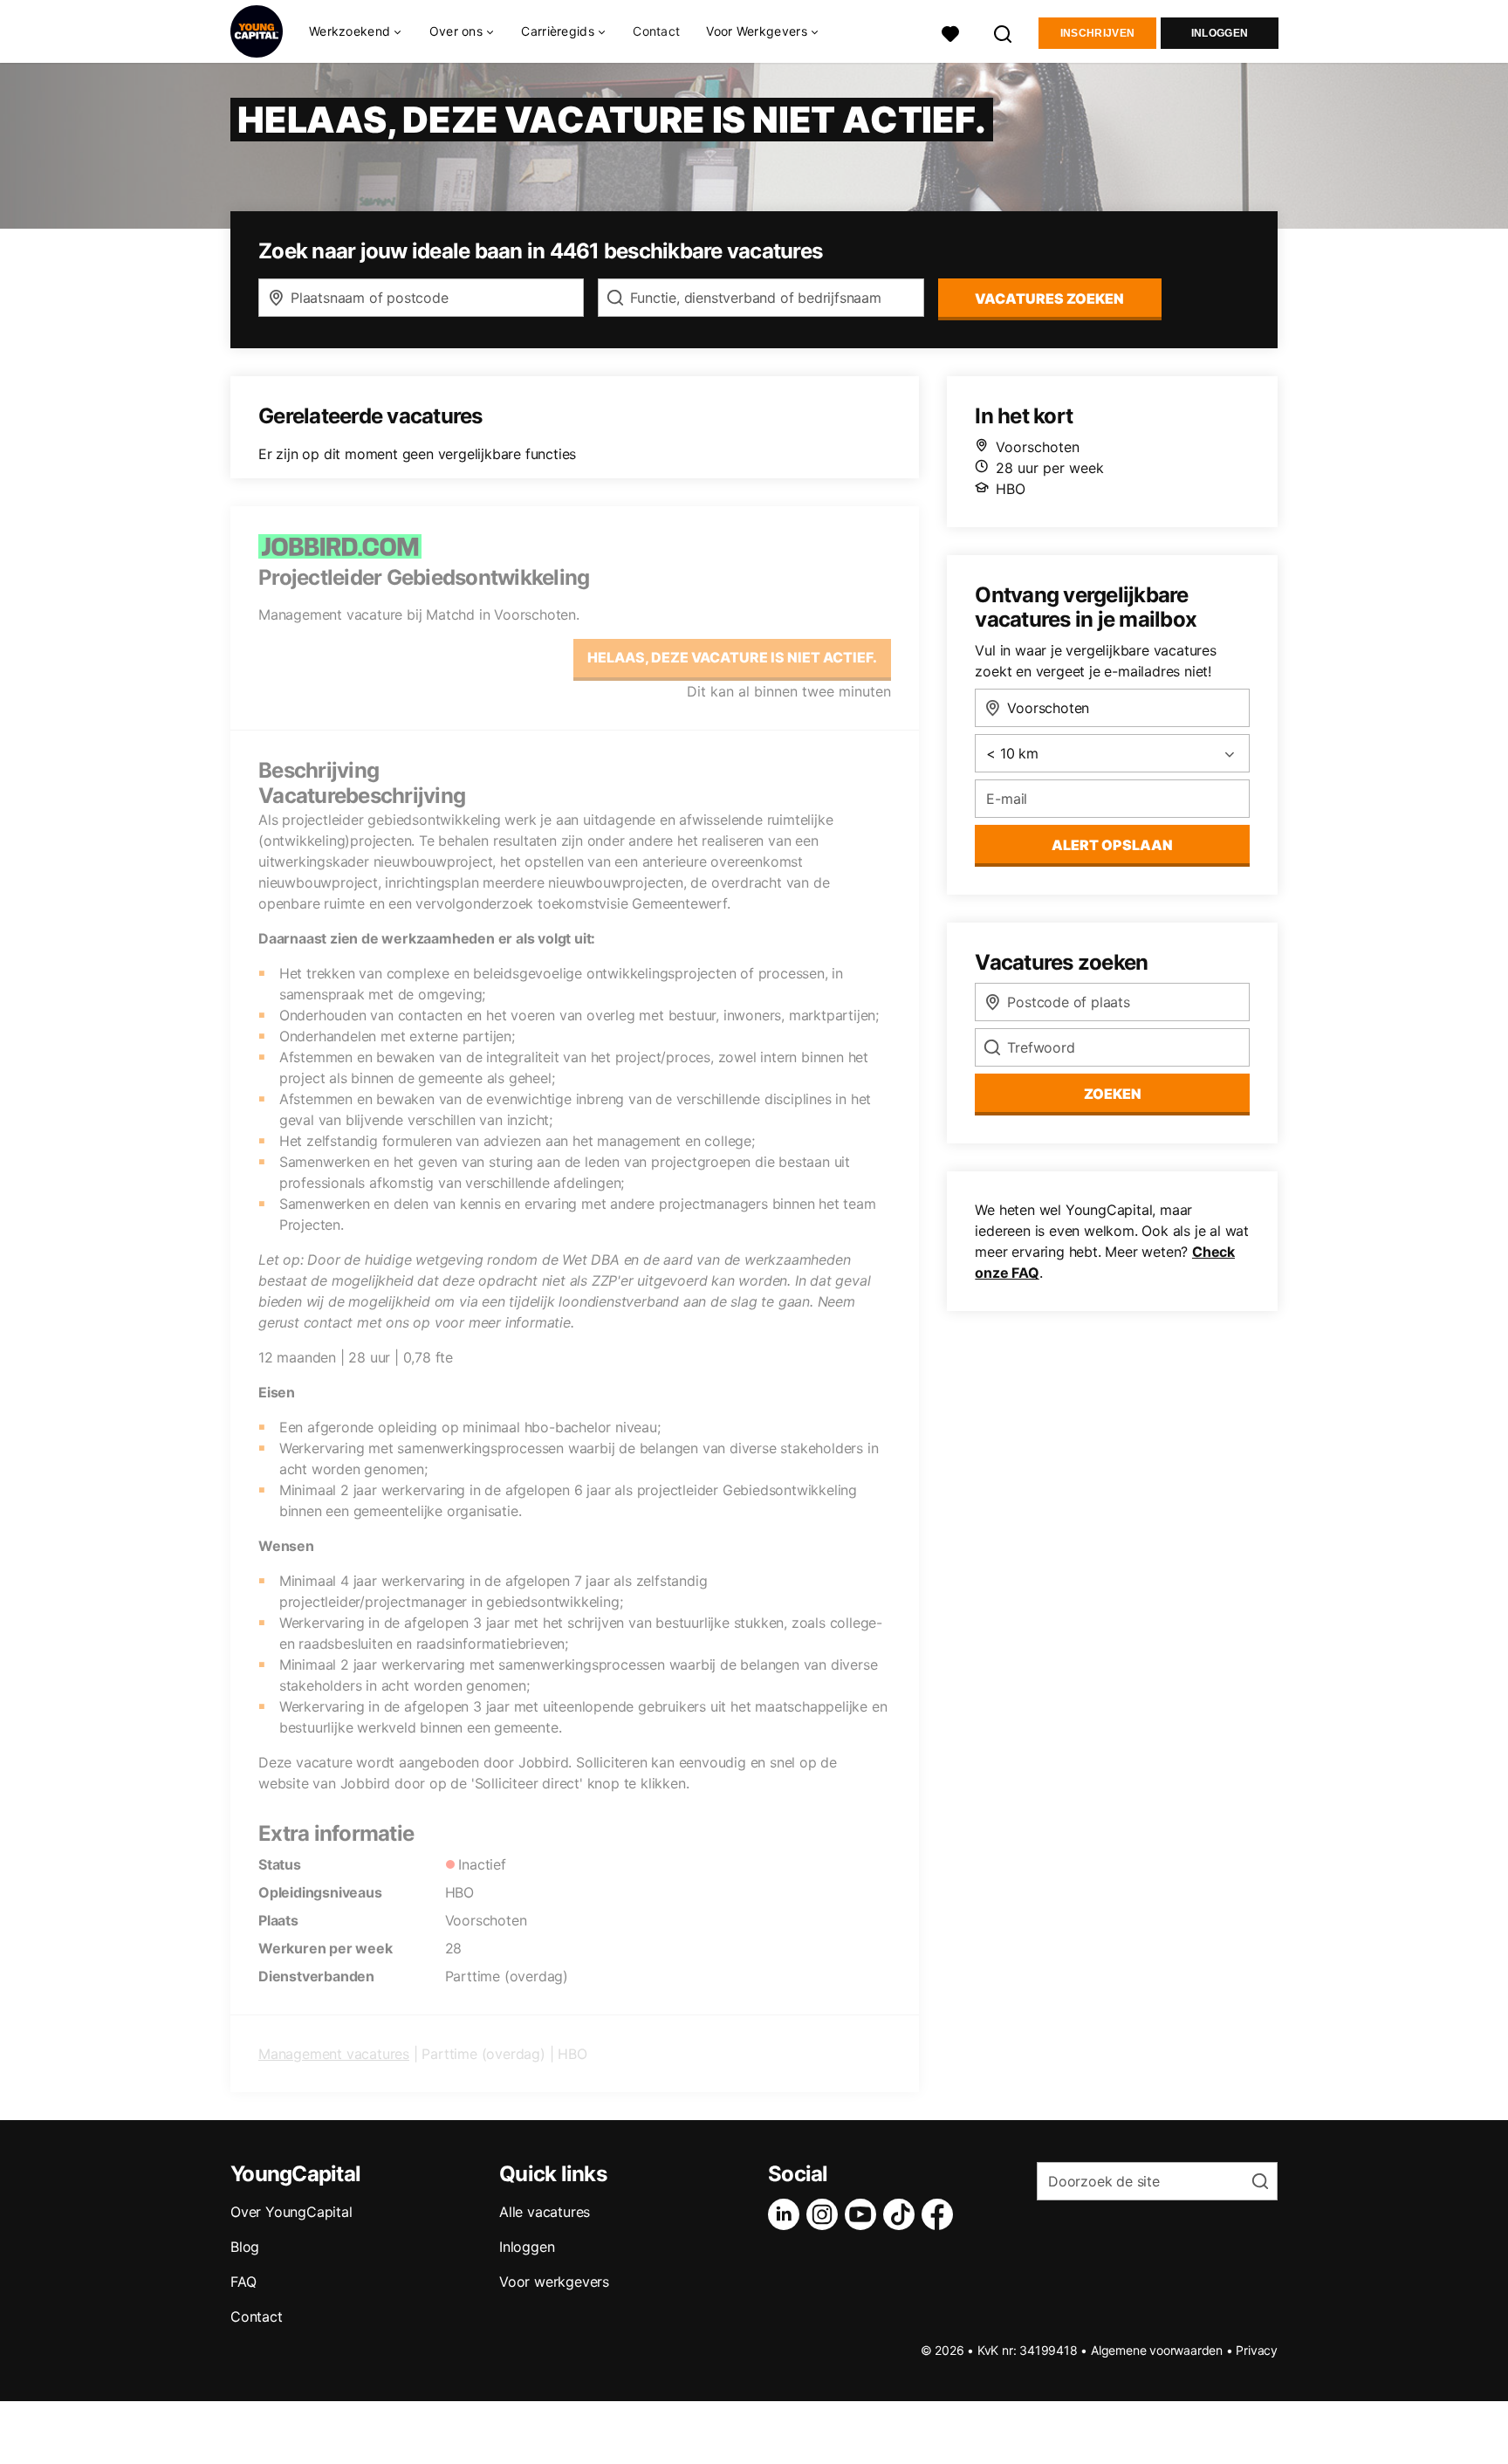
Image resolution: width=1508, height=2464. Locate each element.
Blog (245, 2247)
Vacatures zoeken (1049, 299)
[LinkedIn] (787, 2214)
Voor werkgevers (554, 2282)
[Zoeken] (1004, 32)
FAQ (243, 2282)
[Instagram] (826, 2214)
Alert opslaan (1112, 845)
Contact (656, 31)
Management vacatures (334, 2054)
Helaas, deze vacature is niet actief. (732, 657)
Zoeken (1113, 1094)
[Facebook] (941, 2214)
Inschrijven (1097, 33)
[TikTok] (902, 2214)
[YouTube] (864, 2214)
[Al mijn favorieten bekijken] (950, 32)
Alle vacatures (545, 2212)
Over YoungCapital (291, 2212)
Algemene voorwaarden (1157, 2350)
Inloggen (1220, 33)
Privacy (1257, 2350)
